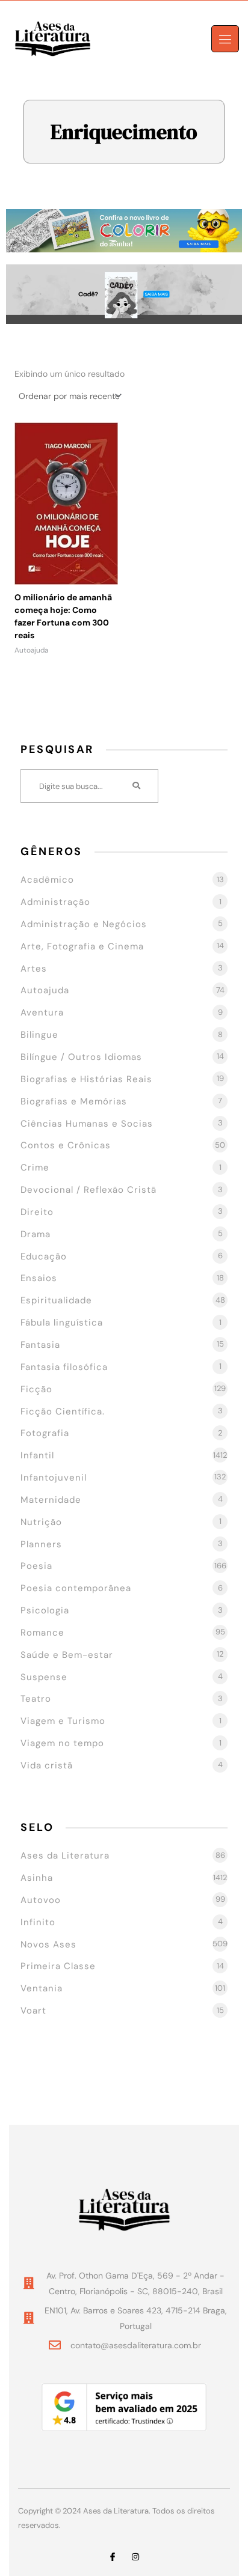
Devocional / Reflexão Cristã (88, 1190)
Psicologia (45, 1610)
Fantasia (40, 1345)
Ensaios (39, 1278)
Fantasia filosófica (64, 1367)
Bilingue (39, 1035)
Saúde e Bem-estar (67, 1655)
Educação (44, 1256)
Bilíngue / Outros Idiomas (81, 1057)
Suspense (44, 1677)
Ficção (36, 1389)
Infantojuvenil (54, 1478)
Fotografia (45, 1433)
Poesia (36, 1566)
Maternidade (51, 1500)
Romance (42, 1633)
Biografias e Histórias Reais (86, 1079)
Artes (34, 969)
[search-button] (137, 786)
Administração (55, 902)
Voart (33, 2011)
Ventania (42, 1988)
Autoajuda (45, 990)
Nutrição (41, 1522)
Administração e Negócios (84, 924)
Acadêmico (47, 880)
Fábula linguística (62, 1323)
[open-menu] (225, 39)
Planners (41, 1544)
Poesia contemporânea (76, 1588)
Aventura (42, 1012)
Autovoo (41, 1900)
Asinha (37, 1878)
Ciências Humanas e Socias (87, 1124)
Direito (37, 1212)
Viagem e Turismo (63, 1721)
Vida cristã (47, 1765)
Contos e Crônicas (66, 1145)
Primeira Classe (58, 1966)
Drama (36, 1234)
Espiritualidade (56, 1300)
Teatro (36, 1699)
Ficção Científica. (63, 1411)
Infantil (37, 1455)
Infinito (38, 1922)
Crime (35, 1168)
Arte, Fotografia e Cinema (82, 946)
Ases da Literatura (65, 1856)
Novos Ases (48, 1944)
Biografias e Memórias (74, 1101)
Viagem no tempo (62, 1743)
